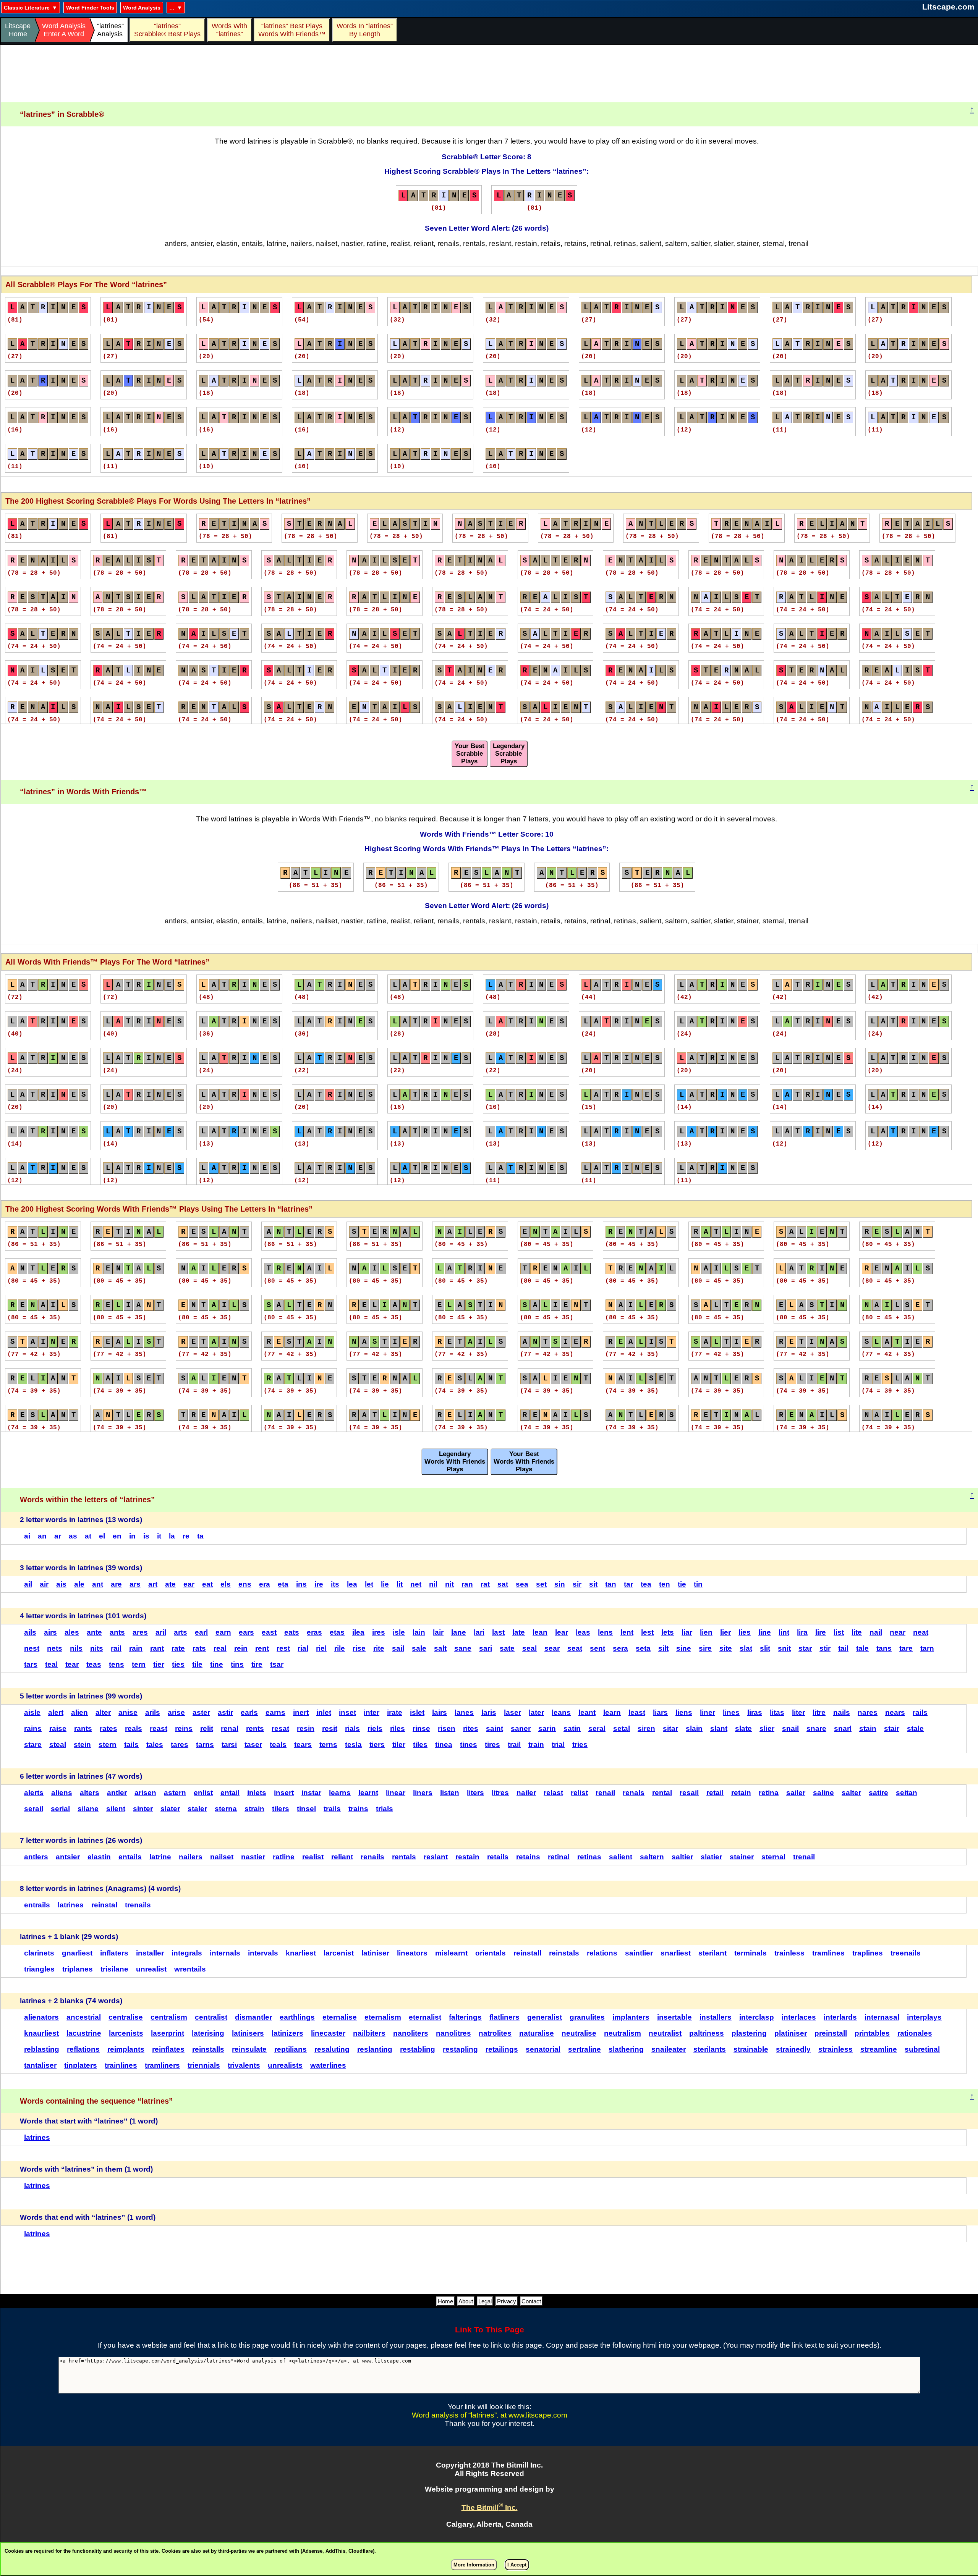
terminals (751, 1953)
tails (131, 1745)
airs (50, 1632)
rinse (421, 1728)
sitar (670, 1728)
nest (32, 1648)
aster (201, 1712)
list (839, 1632)
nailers (191, 1857)
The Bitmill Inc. (490, 2507)
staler (197, 1809)
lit (400, 1584)
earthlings (297, 2017)
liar (687, 1632)
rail (116, 1648)
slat (746, 1648)
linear (396, 1793)
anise (128, 1712)
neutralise (579, 2033)
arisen (145, 1793)
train (536, 1745)
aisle (32, 1712)
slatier (711, 1857)
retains (528, 1857)
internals (225, 1953)
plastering (749, 2033)
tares (180, 1745)
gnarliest (77, 1953)
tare (906, 1648)
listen (450, 1793)
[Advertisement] (489, 74)
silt (663, 1648)
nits (97, 1648)
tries (580, 1745)
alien (79, 1712)
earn (223, 1632)
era (265, 1584)
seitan (907, 1793)
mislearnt (451, 1953)
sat (503, 1584)
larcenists (126, 2033)
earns (275, 1712)
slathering (626, 2049)
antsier (68, 1857)
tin (698, 1584)
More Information (474, 2565)
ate (170, 1584)
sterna (226, 1809)
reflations (83, 2049)
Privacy (507, 2301)
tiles (420, 1745)
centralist (211, 2017)
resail (689, 1793)
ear (189, 1584)
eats (292, 1632)
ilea (358, 1632)
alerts (34, 1793)
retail (715, 1793)
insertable (674, 2017)
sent (597, 1648)
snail (790, 1728)
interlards (840, 2017)
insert (284, 1793)
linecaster (328, 2033)
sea (522, 1584)
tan (611, 1584)
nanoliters (411, 2033)
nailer (526, 1793)
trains (358, 1809)
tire (257, 1664)
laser (512, 1712)
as (73, 1536)
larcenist (339, 1953)
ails (30, 1632)
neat (921, 1632)
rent (262, 1648)
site (726, 1648)
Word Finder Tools (90, 8)
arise (176, 1712)
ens (245, 1584)
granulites (587, 2017)
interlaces (799, 2017)
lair (438, 1632)
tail (843, 1648)
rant (157, 1648)
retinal (559, 1857)
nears (895, 1712)
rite (379, 1648)
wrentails (190, 1969)
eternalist (425, 2017)
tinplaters (81, 2065)
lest (647, 1632)
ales (72, 1632)
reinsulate (249, 2049)
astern (175, 1793)
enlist (203, 1793)
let (369, 1584)
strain (254, 1809)
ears (246, 1632)
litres (500, 1793)
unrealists (285, 2065)
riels (375, 1728)
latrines (71, 1905)
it (159, 1536)
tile (197, 1664)
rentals (404, 1857)
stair (892, 1728)
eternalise (340, 2017)
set (541, 1584)
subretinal (922, 2049)
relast (553, 1793)
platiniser (791, 2033)
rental (662, 1793)
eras (314, 1632)
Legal (485, 2301)
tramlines (828, 1953)
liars (660, 1712)
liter (798, 1712)
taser (253, 1745)
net (416, 1584)
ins (301, 1584)
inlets (257, 1793)
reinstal (104, 1905)
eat (207, 1584)
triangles (39, 1969)
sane (463, 1648)
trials (385, 1809)
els (226, 1584)
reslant (436, 1857)
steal (58, 1745)
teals (278, 1745)
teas (94, 1664)
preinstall (831, 2033)
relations (602, 1953)
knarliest (301, 1953)
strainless (836, 2049)
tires (492, 1745)
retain (741, 1793)
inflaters (114, 1953)
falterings (465, 2017)
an (42, 1536)
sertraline (585, 2049)
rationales (915, 2033)
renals (634, 1793)
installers (716, 2017)
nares (868, 1712)
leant (587, 1712)
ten (665, 1584)
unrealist (151, 1969)
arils (153, 1712)
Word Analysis (142, 8)
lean (540, 1632)
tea (646, 1584)
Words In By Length (364, 30)
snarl (843, 1728)
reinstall (527, 1953)
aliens (62, 1793)
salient (621, 1857)
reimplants (126, 2049)
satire (878, 1793)
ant (98, 1584)
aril (161, 1632)
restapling (460, 2049)
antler (117, 1793)
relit (207, 1728)
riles (398, 1728)
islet (417, 1712)
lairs (440, 1712)
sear (552, 1648)
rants (83, 1728)
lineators (412, 1953)
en (117, 1536)
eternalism (383, 2017)
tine (217, 1664)
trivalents (244, 2065)
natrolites (495, 2033)
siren (646, 1728)
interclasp (757, 2017)
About (466, 2301)
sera (620, 1648)
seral (597, 1728)
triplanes (78, 1969)
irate (395, 1712)
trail (514, 1745)
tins (237, 1664)
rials (352, 1728)
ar (58, 1536)
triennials (204, 2065)
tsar (277, 1664)
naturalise (537, 2033)
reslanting (375, 2049)
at (88, 1536)
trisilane (114, 1969)
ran (467, 1584)
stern (108, 1745)
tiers (377, 1745)
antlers (36, 1857)
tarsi (229, 1745)
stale (915, 1728)
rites (471, 1728)
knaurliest (41, 2033)
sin (560, 1584)
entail (230, 1793)
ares (140, 1632)
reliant (342, 1857)
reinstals (564, 1953)
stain (868, 1728)
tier (159, 1664)
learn (612, 1712)
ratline (284, 1857)
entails (130, 1857)
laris (489, 1712)
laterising (208, 2033)
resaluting (332, 2049)
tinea (444, 1745)
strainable (751, 2049)
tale (862, 1648)
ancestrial (84, 2017)
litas (777, 1712)
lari (479, 1632)
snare (816, 1728)
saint (495, 1728)
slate (743, 1728)
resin (306, 1728)
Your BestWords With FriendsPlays (524, 1462)
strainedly (793, 2049)
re (186, 1536)
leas (583, 1632)
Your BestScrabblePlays (470, 754)
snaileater (669, 2049)
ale (79, 1584)
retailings (502, 2049)
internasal (882, 2017)
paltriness (707, 2033)
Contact (531, 2301)
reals (134, 1728)
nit (449, 1584)
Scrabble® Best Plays (167, 30)
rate (178, 1648)
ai (27, 1536)
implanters (631, 2017)
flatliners (504, 2017)
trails (332, 1809)
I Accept (517, 2565)
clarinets (39, 1953)
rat (485, 1584)
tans (884, 1648)
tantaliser (40, 2065)
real (220, 1648)
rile (340, 1648)
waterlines (328, 2065)
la (172, 1536)
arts (181, 1632)
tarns (205, 1745)
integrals (187, 1953)
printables (872, 2033)
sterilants (710, 2049)
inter (372, 1712)
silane (88, 1809)
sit (593, 1584)
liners (423, 1793)
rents (255, 1728)
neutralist (665, 2033)
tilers (281, 1809)
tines (469, 1745)
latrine (160, 1857)
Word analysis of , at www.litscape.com (490, 2415)
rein (241, 1648)
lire (821, 1632)
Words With (229, 30)
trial (558, 1745)
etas (337, 1632)
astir (225, 1712)
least (637, 1712)
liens (684, 1712)
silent (116, 1809)
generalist (545, 2017)
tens (117, 1664)
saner (521, 1728)
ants (117, 1632)
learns (340, 1793)
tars (31, 1664)
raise (58, 1728)
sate (507, 1648)
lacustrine (84, 2033)
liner (708, 1712)
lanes (464, 1712)
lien (706, 1632)
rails (920, 1712)
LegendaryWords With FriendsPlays (455, 1462)
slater (170, 1809)
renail (605, 1793)
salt (440, 1648)
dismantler (253, 2017)
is (146, 1536)
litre (819, 1712)
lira (802, 1632)
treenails (906, 1953)
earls (249, 1712)
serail (34, 1809)
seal (529, 1648)
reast (159, 1728)
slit (765, 1648)
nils (76, 1648)
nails (842, 1712)
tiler (399, 1745)
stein (82, 1745)
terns (328, 1745)
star (805, 1648)
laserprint (168, 2033)
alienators (41, 2017)
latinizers (287, 2033)
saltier (682, 1857)
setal (622, 1728)
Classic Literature (27, 8)
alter (103, 1712)
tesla (353, 1745)
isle (399, 1632)
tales (155, 1745)
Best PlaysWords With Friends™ (292, 30)
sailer (796, 1793)
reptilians (291, 2049)
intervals (263, 1953)
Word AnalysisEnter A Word (64, 30)
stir (825, 1648)
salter (851, 1793)
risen (447, 1728)
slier (767, 1728)
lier (725, 1632)
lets (668, 1632)
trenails (138, 1905)
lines (731, 1712)
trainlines (121, 2065)
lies (745, 1632)
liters (475, 1793)
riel (321, 1648)
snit (784, 1648)
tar (628, 1584)
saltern (652, 1857)
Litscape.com (948, 7)
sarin (547, 1728)
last (498, 1632)
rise (359, 1648)
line (765, 1632)
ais (61, 1584)
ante (94, 1632)
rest (283, 1648)
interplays (924, 2017)
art (153, 1584)
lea (352, 1584)
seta (643, 1648)
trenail (804, 1857)
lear (562, 1632)
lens (605, 1632)
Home (445, 2301)
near (898, 1632)
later (536, 1712)
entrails (37, 1905)
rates (108, 1728)
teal (51, 1664)
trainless (789, 1953)
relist (579, 1793)
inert (301, 1712)
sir (577, 1584)
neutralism (623, 2033)
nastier (253, 1857)
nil (433, 1584)
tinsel (306, 1809)
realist (313, 1857)
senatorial (543, 2049)
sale (419, 1648)
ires (379, 1632)
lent (627, 1632)
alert (56, 1712)
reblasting (42, 2049)
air (44, 1584)
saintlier (639, 1953)
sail (398, 1648)
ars (135, 1584)
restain (467, 1857)
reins (184, 1728)
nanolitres (453, 2033)
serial (60, 1809)
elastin (99, 1857)
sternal (773, 1857)
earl (201, 1632)
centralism (169, 2017)
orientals (491, 1953)
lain (419, 1632)
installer (150, 1953)
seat (575, 1648)
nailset (222, 1857)
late (519, 1632)
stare (33, 1745)
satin (572, 1728)
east (269, 1632)
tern (139, 1664)
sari (486, 1648)
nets (55, 1648)
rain (136, 1648)
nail (876, 1632)
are (116, 1584)
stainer (742, 1857)
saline (823, 1793)
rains (33, 1728)
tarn (927, 1648)
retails (498, 1857)
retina (769, 1793)
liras (755, 1712)
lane (459, 1632)
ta (200, 1536)
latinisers (248, 2033)
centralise (126, 2017)
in (132, 1536)
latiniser (375, 1953)
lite (857, 1632)
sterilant (712, 1953)
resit (330, 1728)
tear (72, 1664)
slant (719, 1728)
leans (561, 1712)
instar (311, 1793)
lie (385, 1584)
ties (178, 1664)
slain (694, 1728)
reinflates (168, 2049)
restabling (418, 2049)
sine (684, 1648)
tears (303, 1745)
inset (347, 1712)
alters (90, 1793)
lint (784, 1632)
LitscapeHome (18, 30)
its (335, 1584)
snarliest (676, 1953)
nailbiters (369, 2033)
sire (705, 1648)
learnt (368, 1793)
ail (28, 1584)
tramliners (162, 2065)
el (102, 1536)
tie (682, 1584)
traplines (868, 1953)
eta (283, 1584)
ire (319, 1584)
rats (199, 1648)
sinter (143, 1809)
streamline (879, 2049)
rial (303, 1648)
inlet (324, 1712)
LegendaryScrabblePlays (509, 754)
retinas (589, 1857)
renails (372, 1857)
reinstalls (208, 2049)
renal (230, 1728)
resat (280, 1728)
